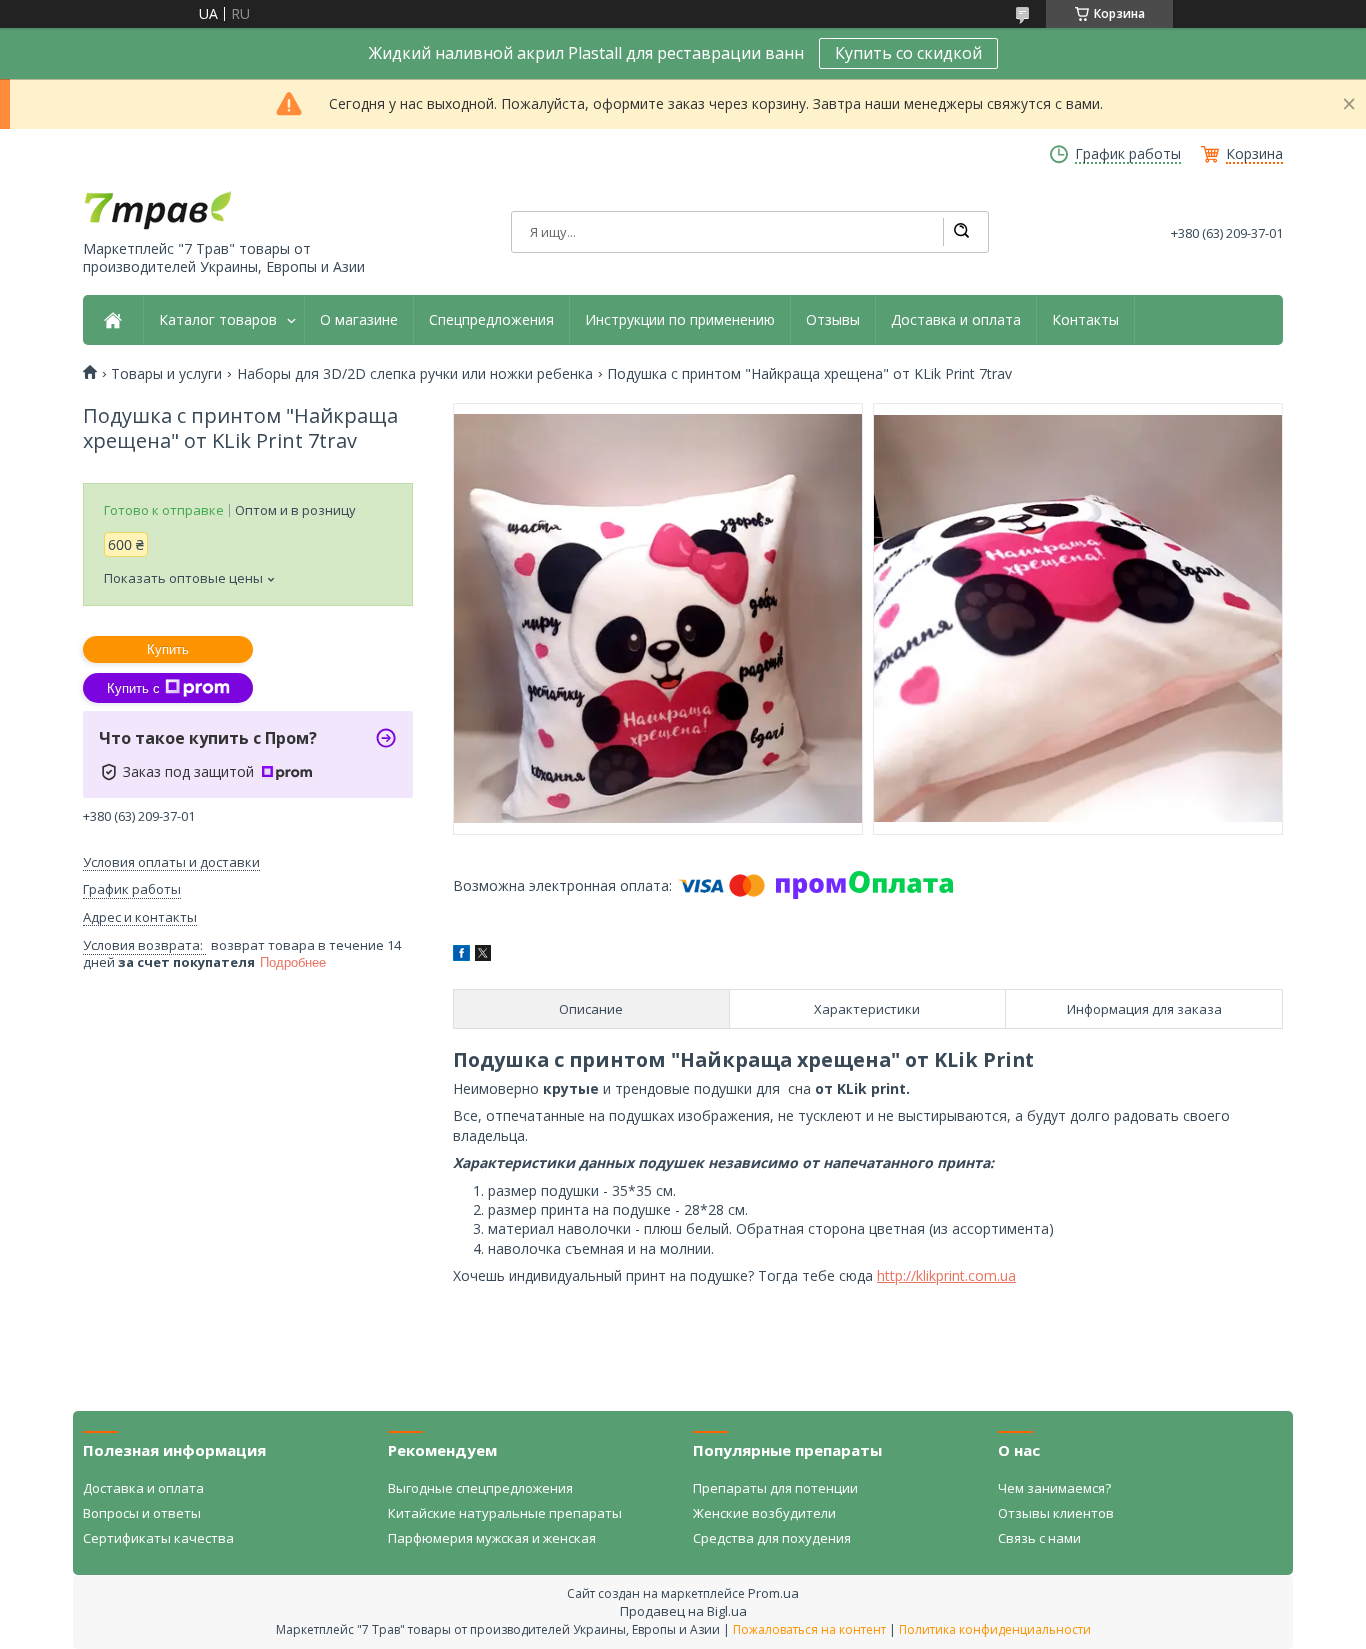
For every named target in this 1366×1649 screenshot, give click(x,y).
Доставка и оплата (956, 320)
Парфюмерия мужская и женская (492, 1538)
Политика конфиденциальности (995, 1629)
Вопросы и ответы (142, 1513)
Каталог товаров (218, 320)
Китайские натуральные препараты (505, 1513)
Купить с (133, 688)
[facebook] (461, 955)
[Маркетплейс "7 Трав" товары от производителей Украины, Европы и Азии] (158, 209)
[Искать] (961, 232)
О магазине (359, 320)
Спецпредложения (491, 320)
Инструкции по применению (680, 320)
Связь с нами (1039, 1538)
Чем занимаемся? (1054, 1488)
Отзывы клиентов (1056, 1513)
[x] (483, 955)
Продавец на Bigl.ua (683, 1611)
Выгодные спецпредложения (480, 1488)
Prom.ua (773, 1593)
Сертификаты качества (158, 1538)
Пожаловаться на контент (809, 1629)
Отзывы (833, 320)
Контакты (1085, 320)
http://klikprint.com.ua (946, 1275)
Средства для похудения (772, 1538)
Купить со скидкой (908, 53)
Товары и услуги (166, 374)
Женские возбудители (764, 1513)
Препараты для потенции (775, 1488)
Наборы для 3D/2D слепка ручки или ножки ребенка (415, 374)
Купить (168, 649)
